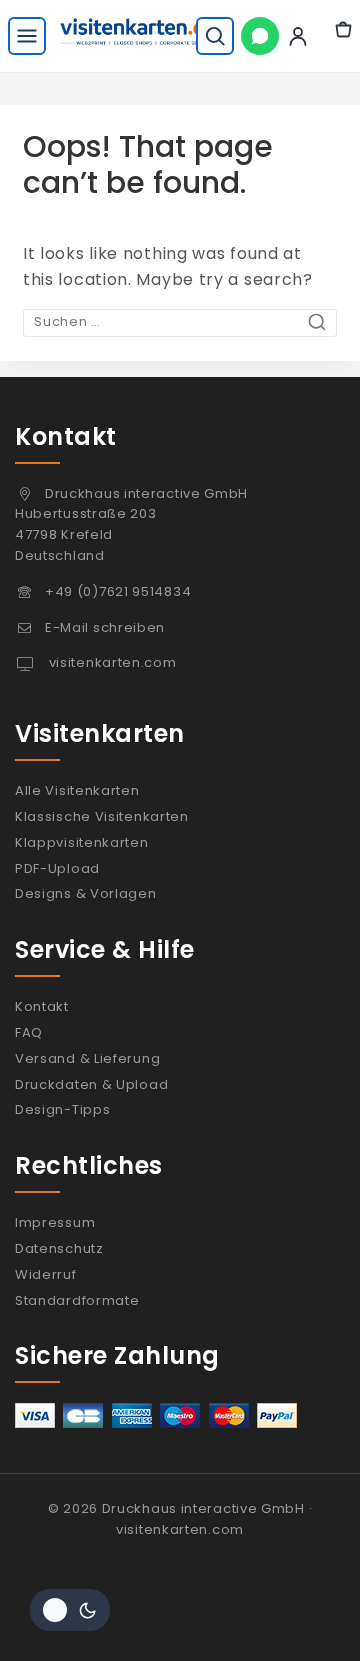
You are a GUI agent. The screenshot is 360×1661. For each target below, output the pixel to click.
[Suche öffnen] (215, 36)
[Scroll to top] (303, 1614)
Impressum (55, 1222)
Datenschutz (59, 1248)
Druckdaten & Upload (91, 1084)
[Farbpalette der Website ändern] (70, 1610)
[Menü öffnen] (27, 36)
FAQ (29, 1032)
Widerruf (46, 1274)
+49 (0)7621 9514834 (118, 591)
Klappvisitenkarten (82, 842)
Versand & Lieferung (87, 1058)
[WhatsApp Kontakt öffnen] (260, 36)
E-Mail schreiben (105, 627)
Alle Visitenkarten (77, 790)
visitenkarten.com (111, 662)
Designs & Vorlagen (86, 893)
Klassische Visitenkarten (102, 816)
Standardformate (77, 1300)
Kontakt (42, 1006)
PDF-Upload (57, 868)
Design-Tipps (62, 1109)
